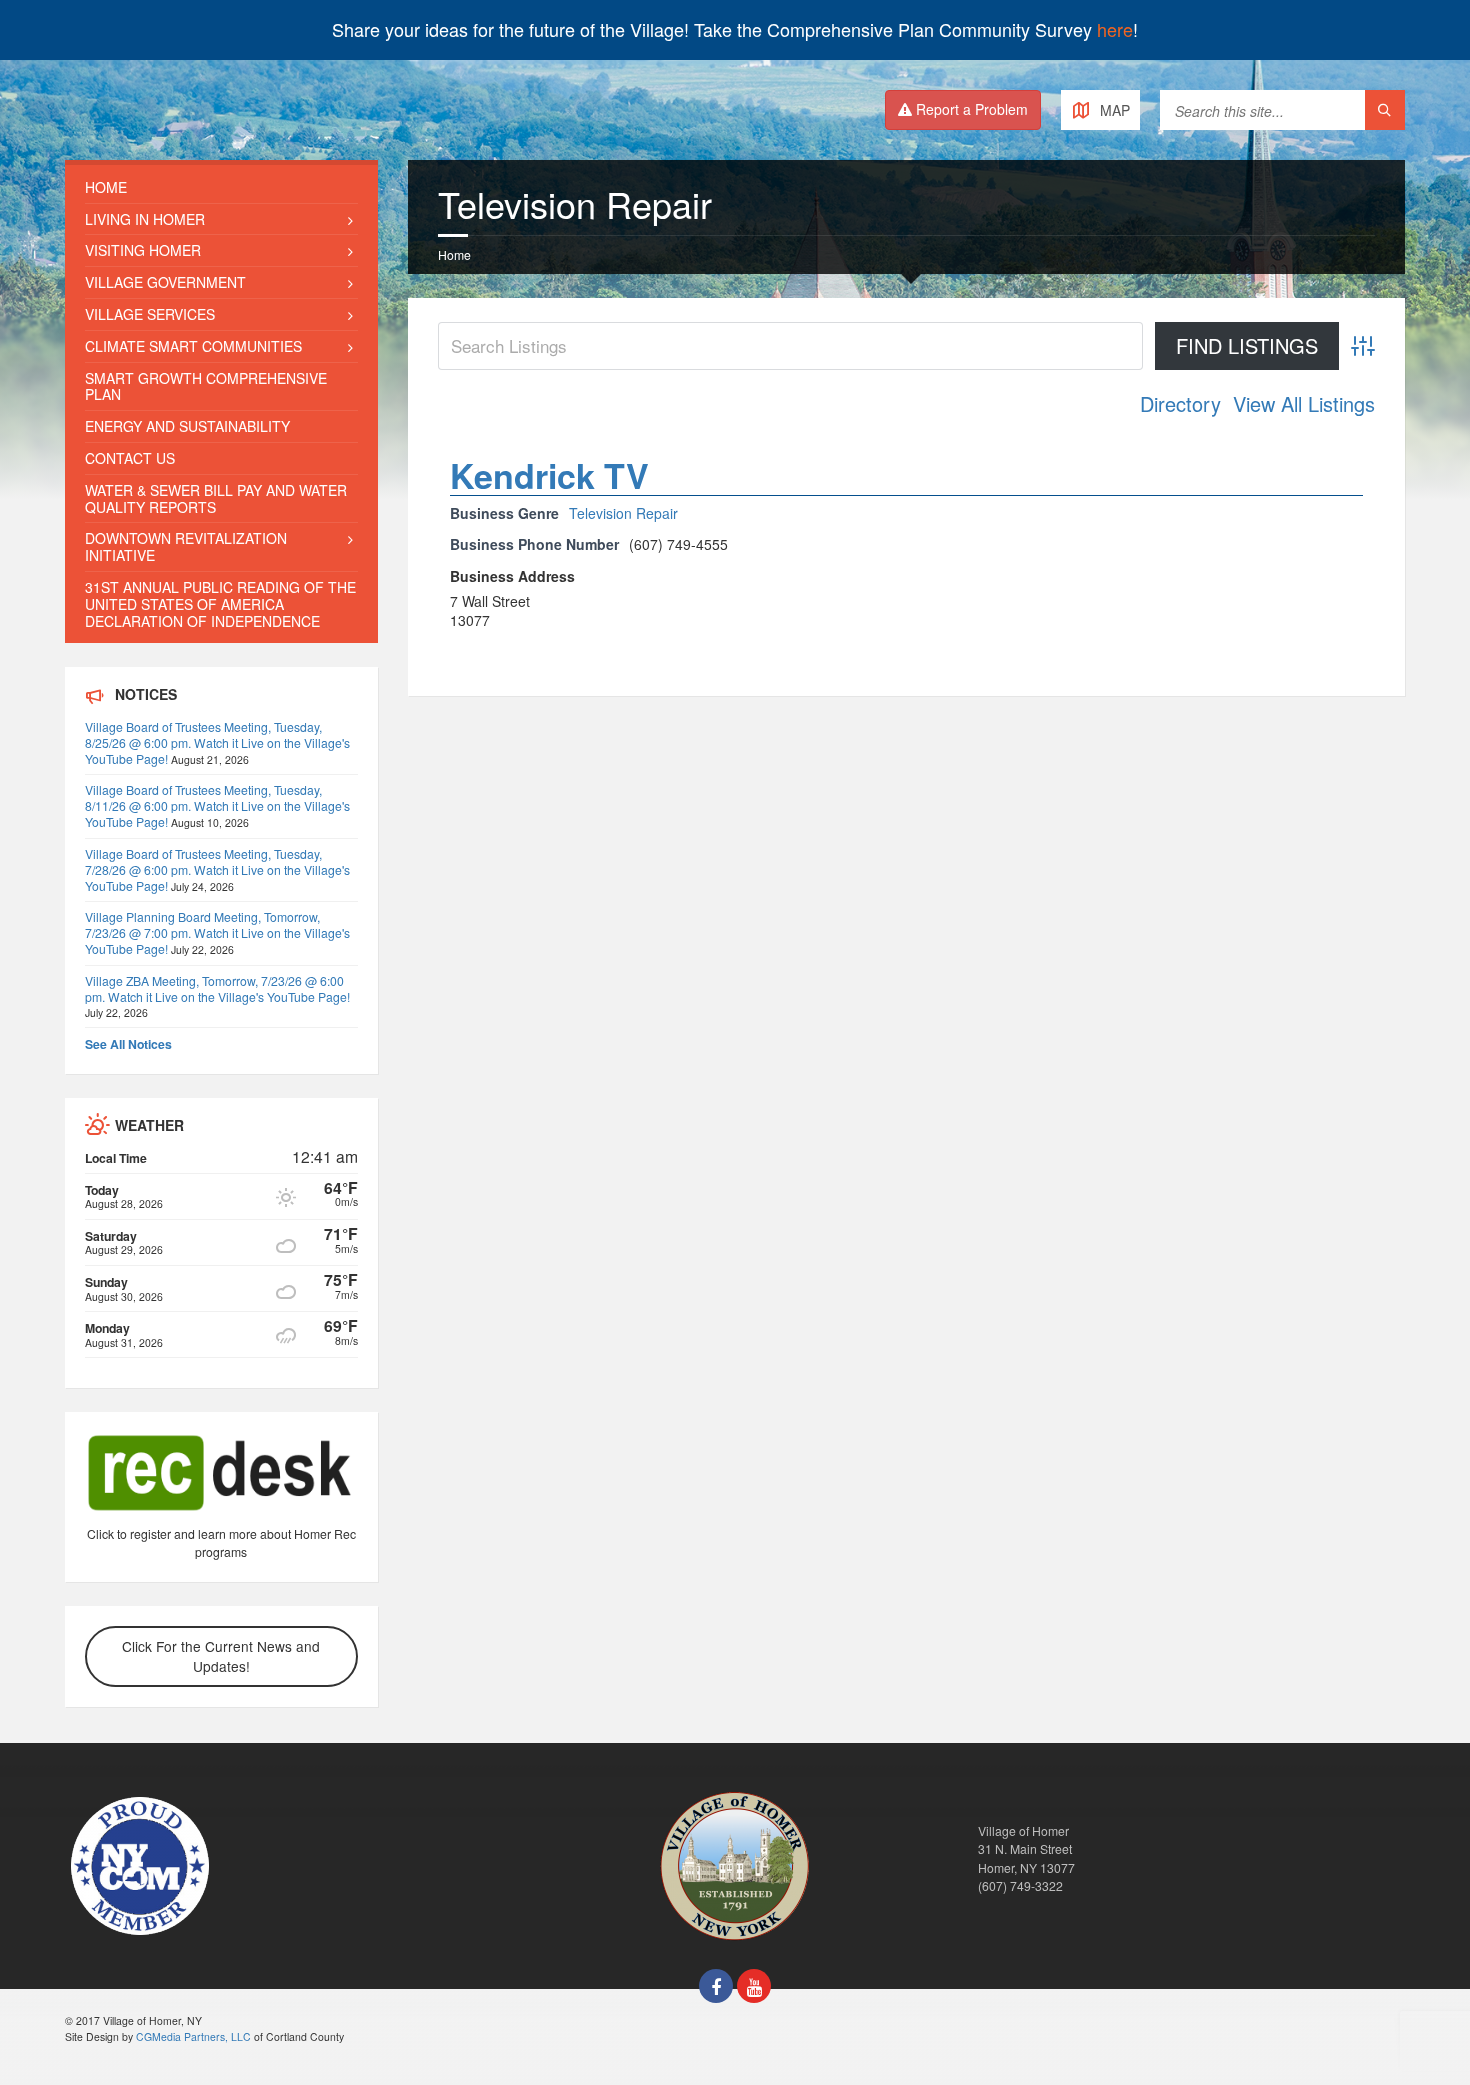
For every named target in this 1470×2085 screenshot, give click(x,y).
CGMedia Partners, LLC (193, 2036)
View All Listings (1304, 404)
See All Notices (128, 1044)
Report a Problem (970, 109)
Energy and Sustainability (187, 426)
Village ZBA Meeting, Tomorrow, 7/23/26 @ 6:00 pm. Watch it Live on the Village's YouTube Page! (217, 988)
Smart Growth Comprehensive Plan (206, 386)
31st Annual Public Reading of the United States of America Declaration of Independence (220, 604)
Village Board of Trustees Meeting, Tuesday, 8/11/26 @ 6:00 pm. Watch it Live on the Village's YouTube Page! (217, 805)
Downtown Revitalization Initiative (186, 546)
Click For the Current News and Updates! (221, 1656)
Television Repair (623, 513)
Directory (1180, 404)
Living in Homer (145, 219)
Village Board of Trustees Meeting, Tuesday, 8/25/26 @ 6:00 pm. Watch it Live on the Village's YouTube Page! (217, 742)
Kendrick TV (549, 475)
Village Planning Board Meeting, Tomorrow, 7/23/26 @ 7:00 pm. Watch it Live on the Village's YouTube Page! (217, 932)
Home (454, 254)
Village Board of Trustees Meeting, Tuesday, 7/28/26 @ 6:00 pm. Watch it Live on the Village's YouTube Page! (217, 869)
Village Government (165, 282)
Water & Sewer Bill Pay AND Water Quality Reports (216, 498)
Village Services (150, 314)
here (1115, 29)
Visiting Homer (143, 250)
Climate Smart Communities (193, 346)
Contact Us (130, 458)
